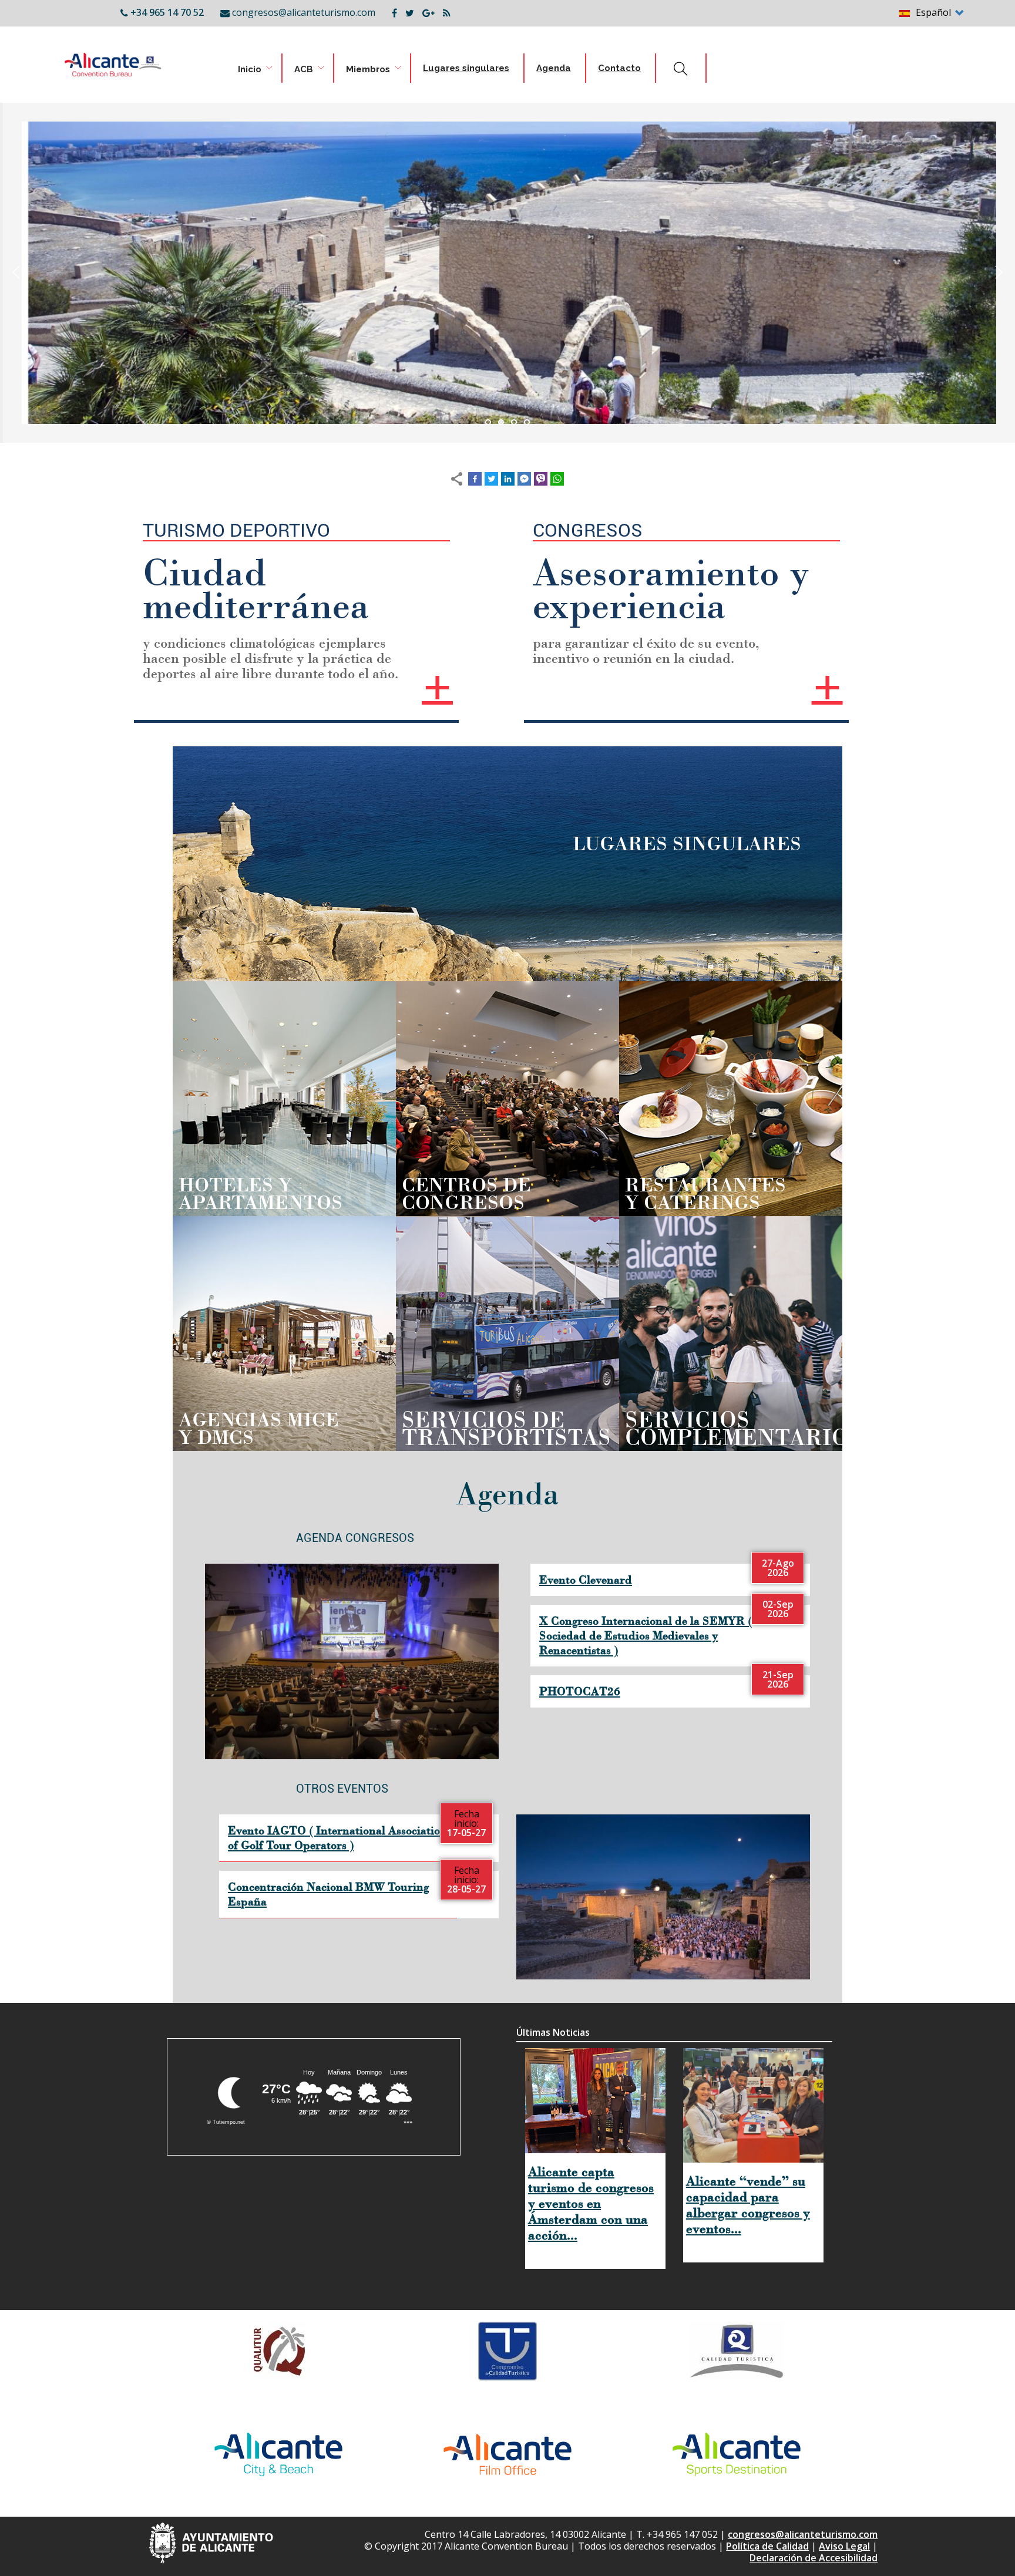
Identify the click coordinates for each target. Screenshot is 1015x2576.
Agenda (554, 68)
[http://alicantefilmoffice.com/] (508, 2454)
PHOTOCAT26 (580, 1691)
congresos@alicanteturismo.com (803, 2534)
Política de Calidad (767, 2546)
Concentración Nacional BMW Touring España (328, 1894)
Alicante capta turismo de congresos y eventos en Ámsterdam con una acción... (591, 2203)
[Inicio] (91, 60)
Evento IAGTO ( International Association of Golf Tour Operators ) (337, 1838)
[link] (235, 70)
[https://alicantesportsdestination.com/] (737, 2454)
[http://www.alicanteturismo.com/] (278, 2454)
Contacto (619, 68)
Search (677, 70)
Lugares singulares (466, 68)
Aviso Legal (844, 2546)
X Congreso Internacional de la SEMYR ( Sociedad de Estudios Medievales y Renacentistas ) (646, 1635)
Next (999, 272)
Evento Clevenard (586, 1580)
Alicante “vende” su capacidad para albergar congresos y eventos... (748, 2205)
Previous (16, 272)
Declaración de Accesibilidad (814, 2558)
